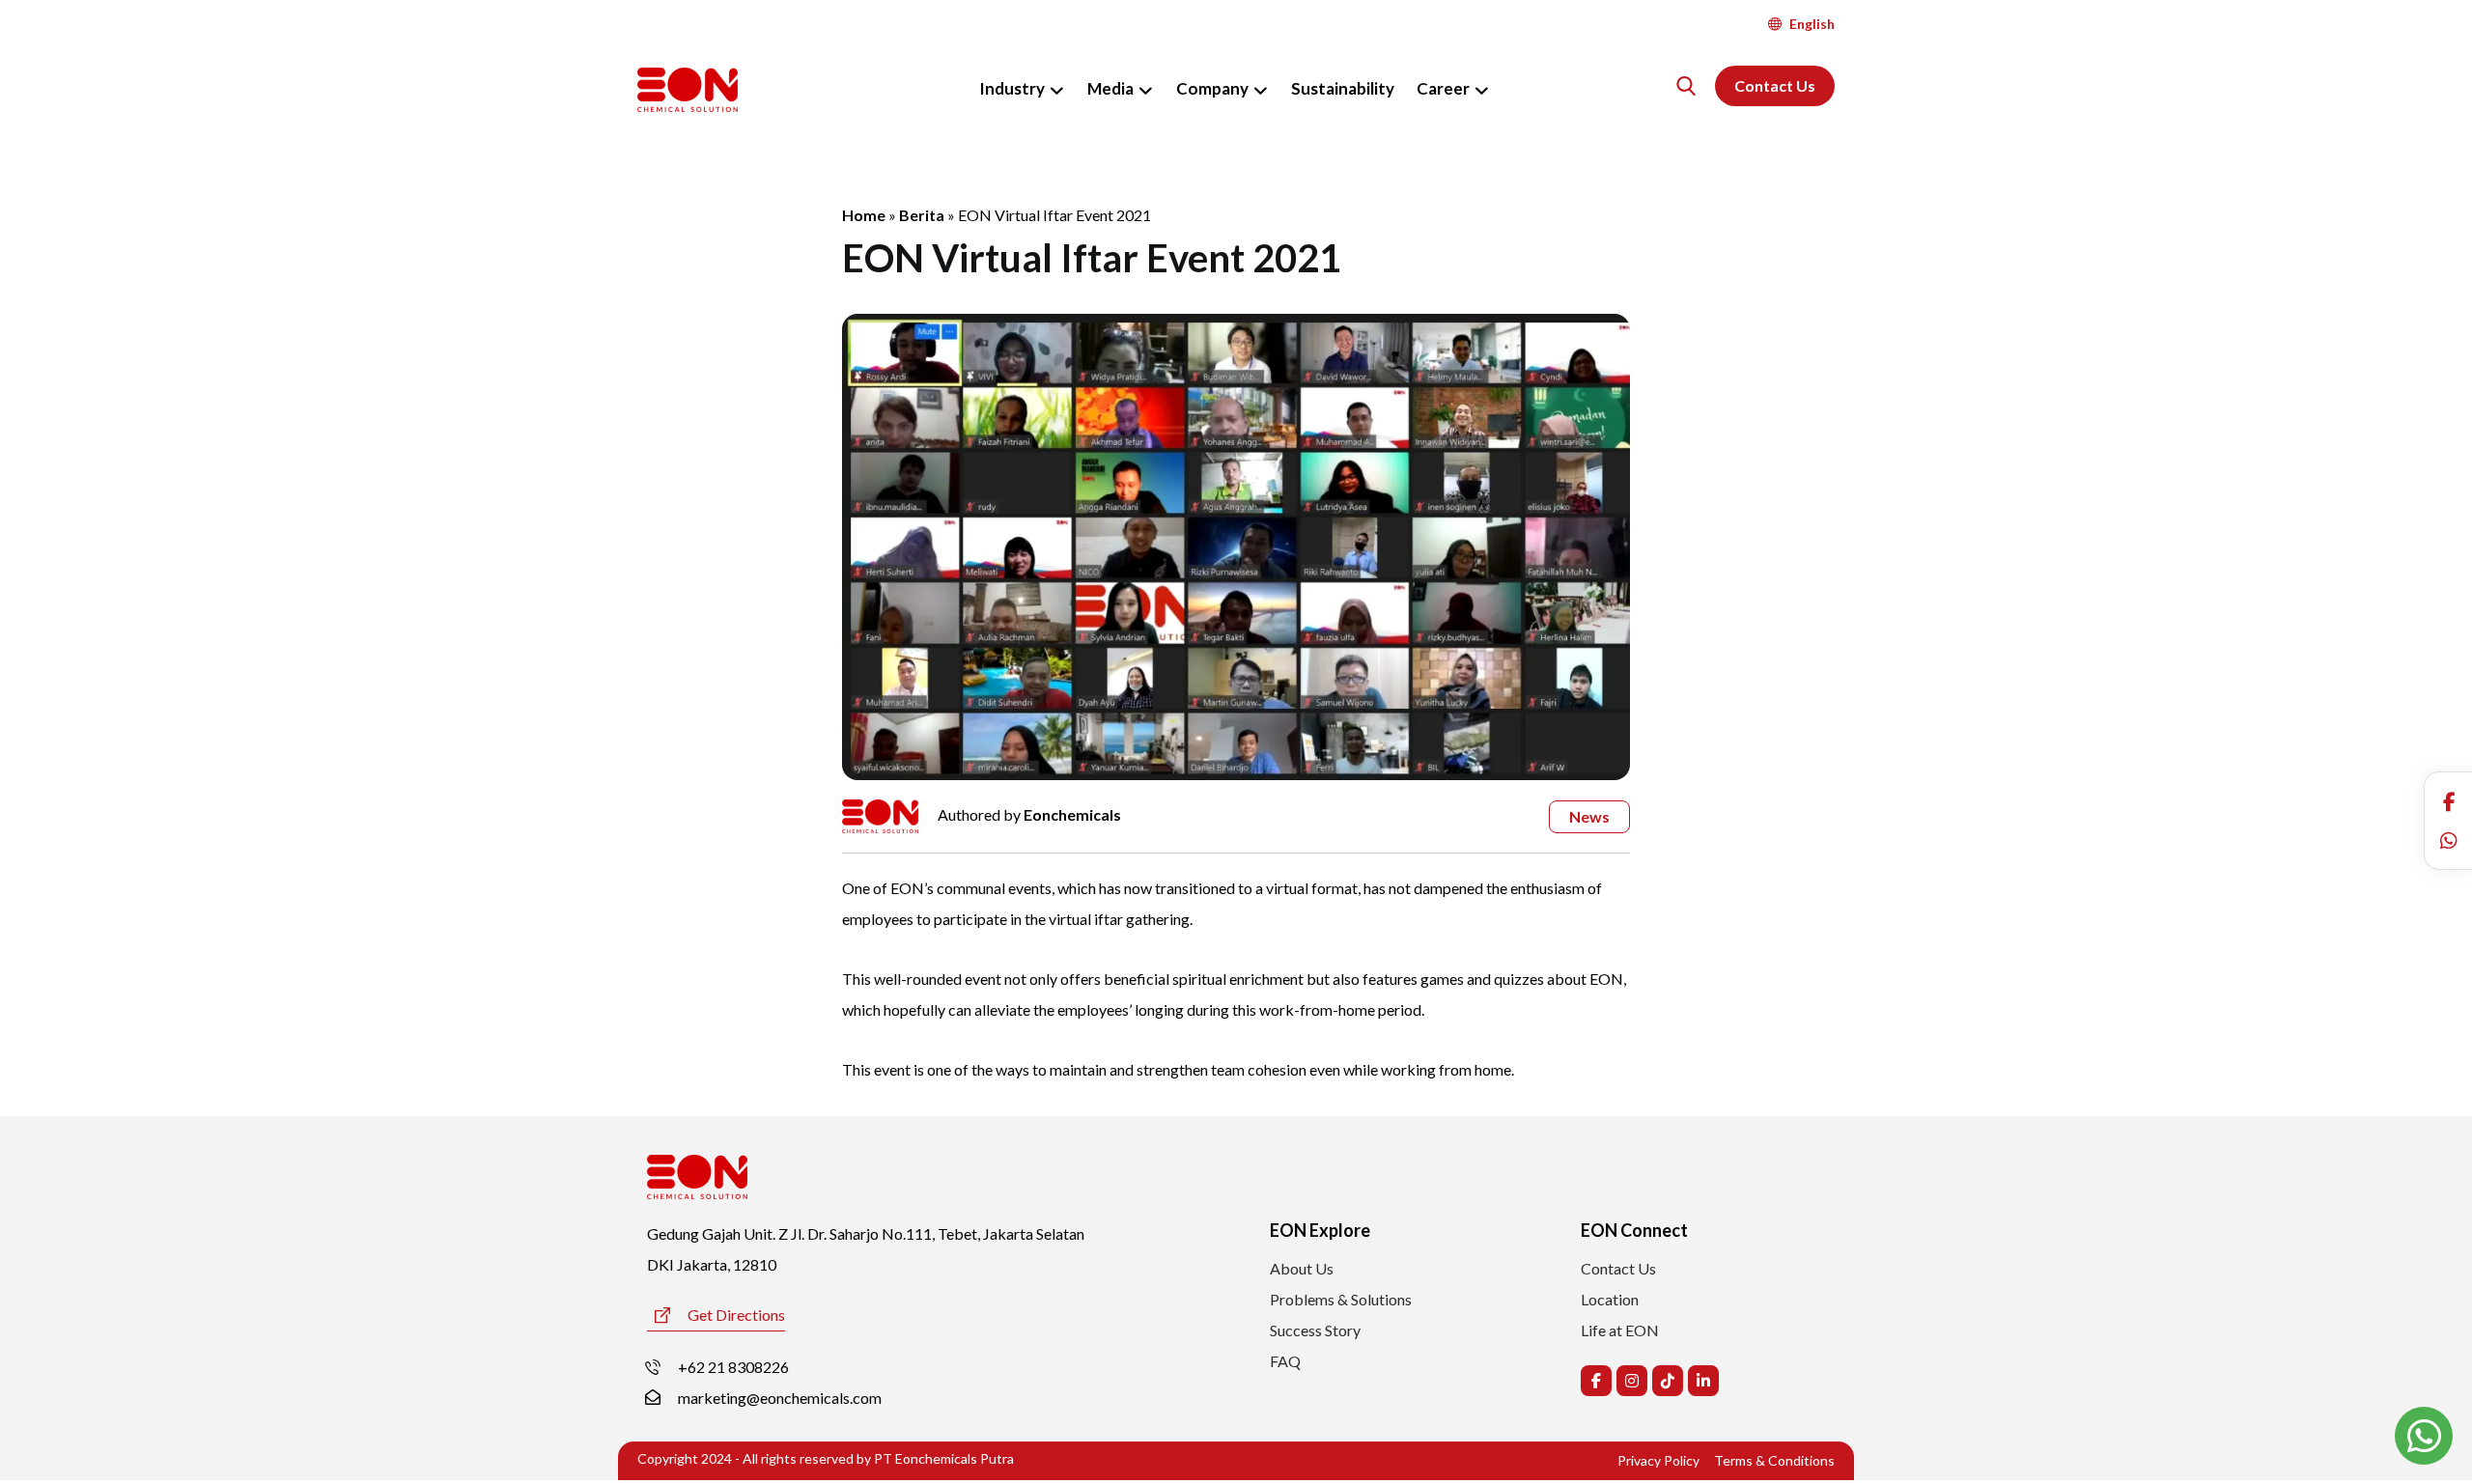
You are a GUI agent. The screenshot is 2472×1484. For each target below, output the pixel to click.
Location (1610, 1299)
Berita (922, 215)
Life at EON (1620, 1330)
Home (864, 215)
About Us (1302, 1268)
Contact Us (1618, 1268)
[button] (2449, 801)
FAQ (1285, 1361)
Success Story (1315, 1330)
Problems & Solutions (1341, 1299)
